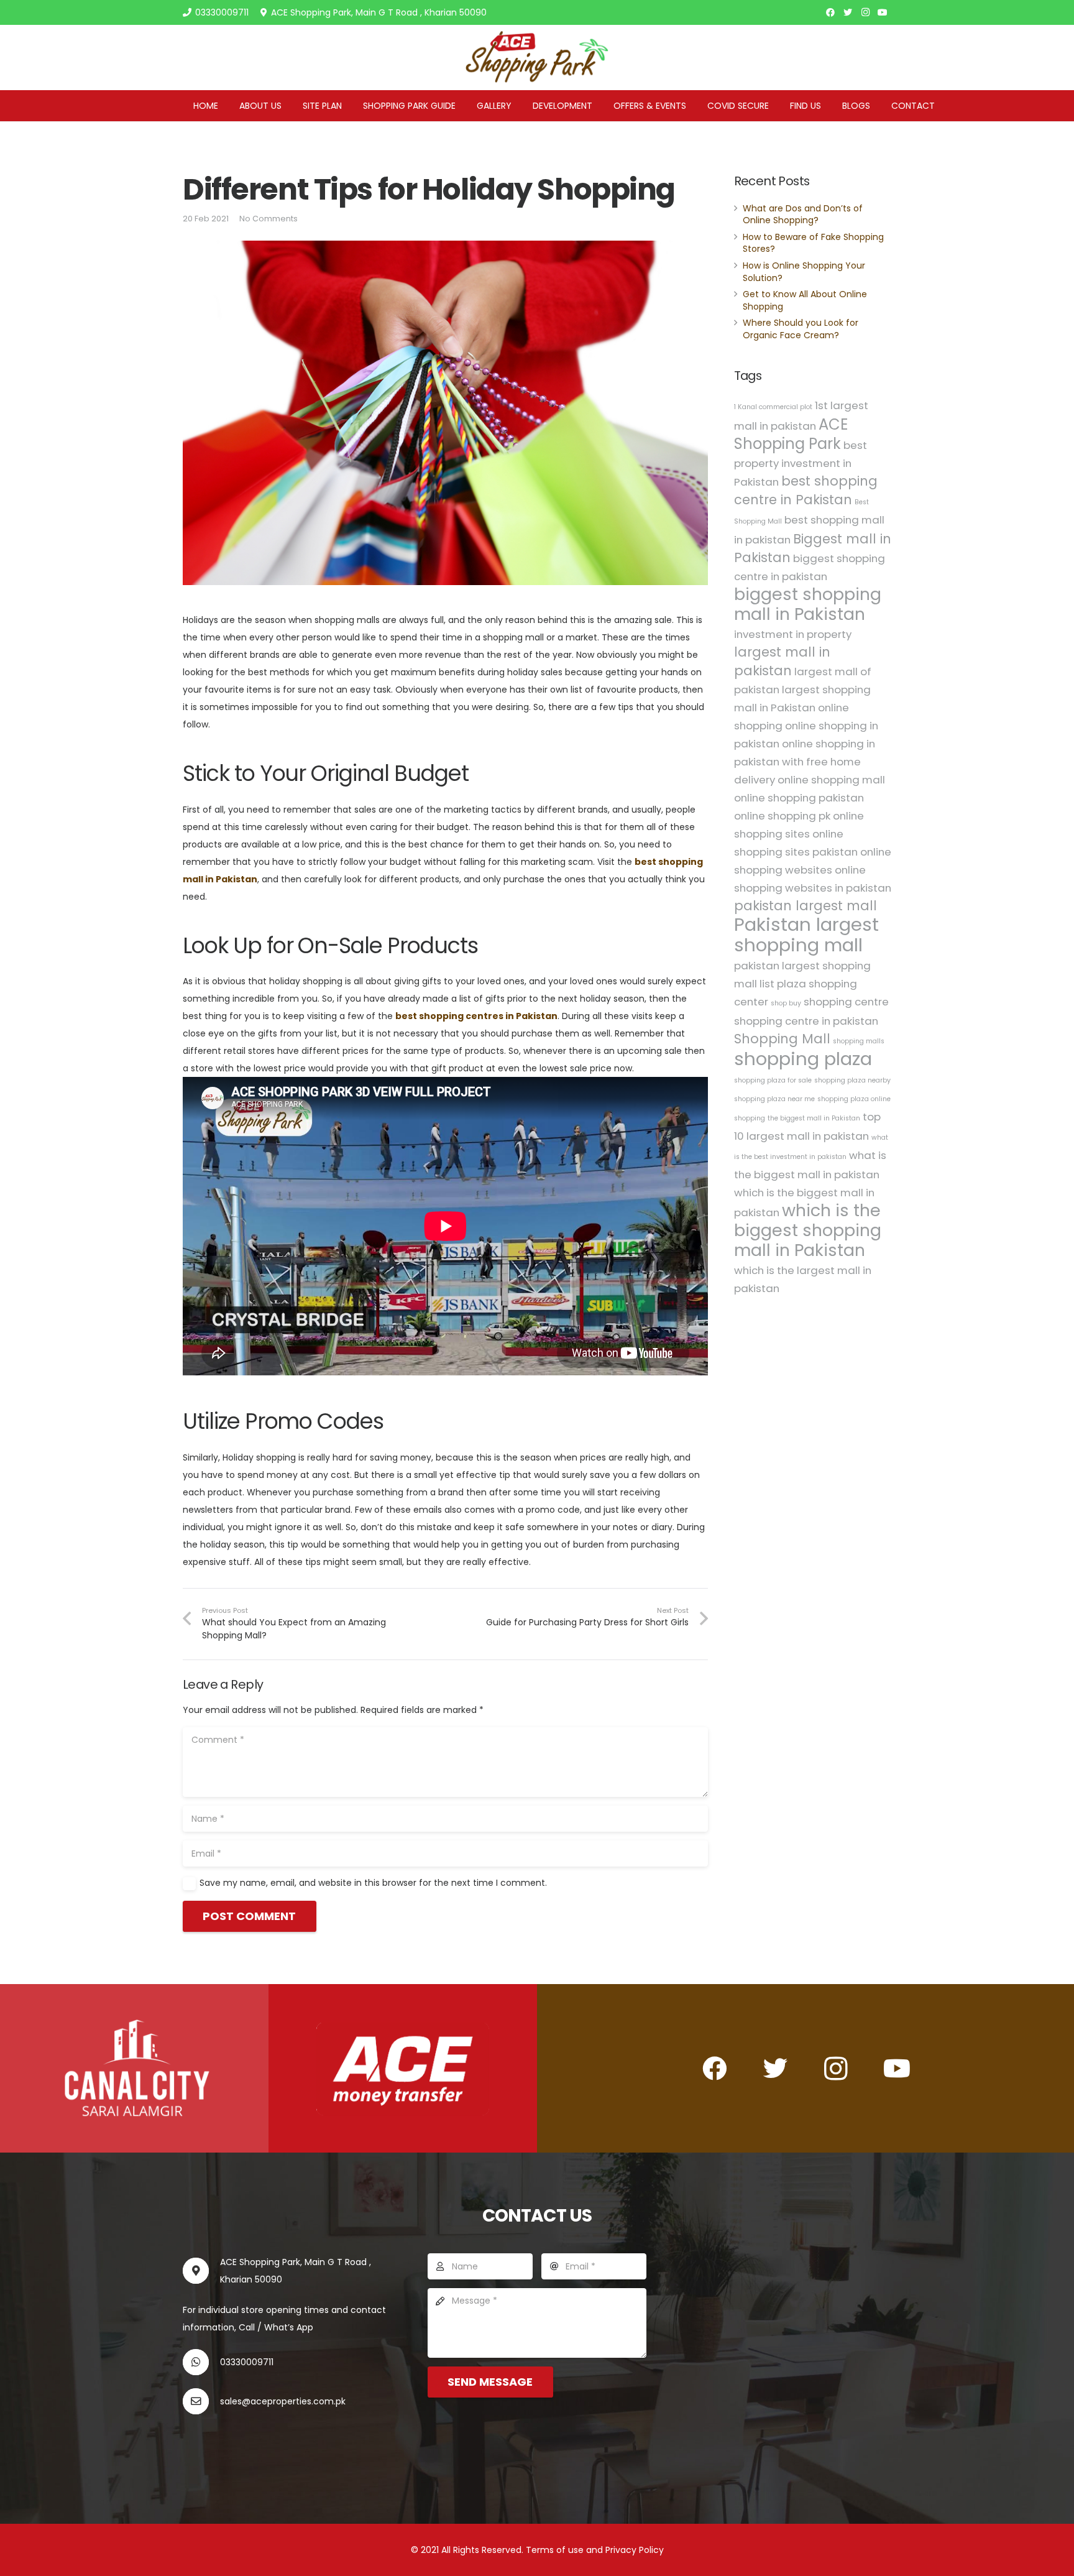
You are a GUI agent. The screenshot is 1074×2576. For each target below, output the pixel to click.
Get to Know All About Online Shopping (805, 300)
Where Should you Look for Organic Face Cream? (801, 329)
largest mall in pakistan (782, 661)
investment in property (793, 634)
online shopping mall (831, 780)
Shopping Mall (782, 1039)
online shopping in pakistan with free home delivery (805, 762)
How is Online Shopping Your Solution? (804, 272)
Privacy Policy (635, 2550)
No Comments (268, 219)
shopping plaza (803, 1059)
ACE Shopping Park (791, 434)
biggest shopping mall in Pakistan (808, 604)
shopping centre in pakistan (806, 1021)
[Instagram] (865, 12)
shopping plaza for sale (773, 1080)
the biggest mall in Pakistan (814, 1118)
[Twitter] (848, 12)
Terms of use (556, 2550)
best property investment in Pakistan (801, 464)
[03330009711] (201, 2362)
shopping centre (846, 1002)
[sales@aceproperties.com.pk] (201, 2401)
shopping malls (859, 1041)
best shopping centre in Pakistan (806, 490)
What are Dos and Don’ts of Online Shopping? (803, 214)
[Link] (537, 58)
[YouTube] (883, 12)
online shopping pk (782, 816)
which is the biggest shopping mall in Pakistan (808, 1230)
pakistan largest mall (805, 906)
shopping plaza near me (774, 1099)
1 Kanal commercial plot (773, 407)
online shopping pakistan (799, 798)
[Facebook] (830, 12)
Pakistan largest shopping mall (806, 935)
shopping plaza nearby (852, 1080)
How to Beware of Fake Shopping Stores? (813, 243)
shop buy (786, 1003)
